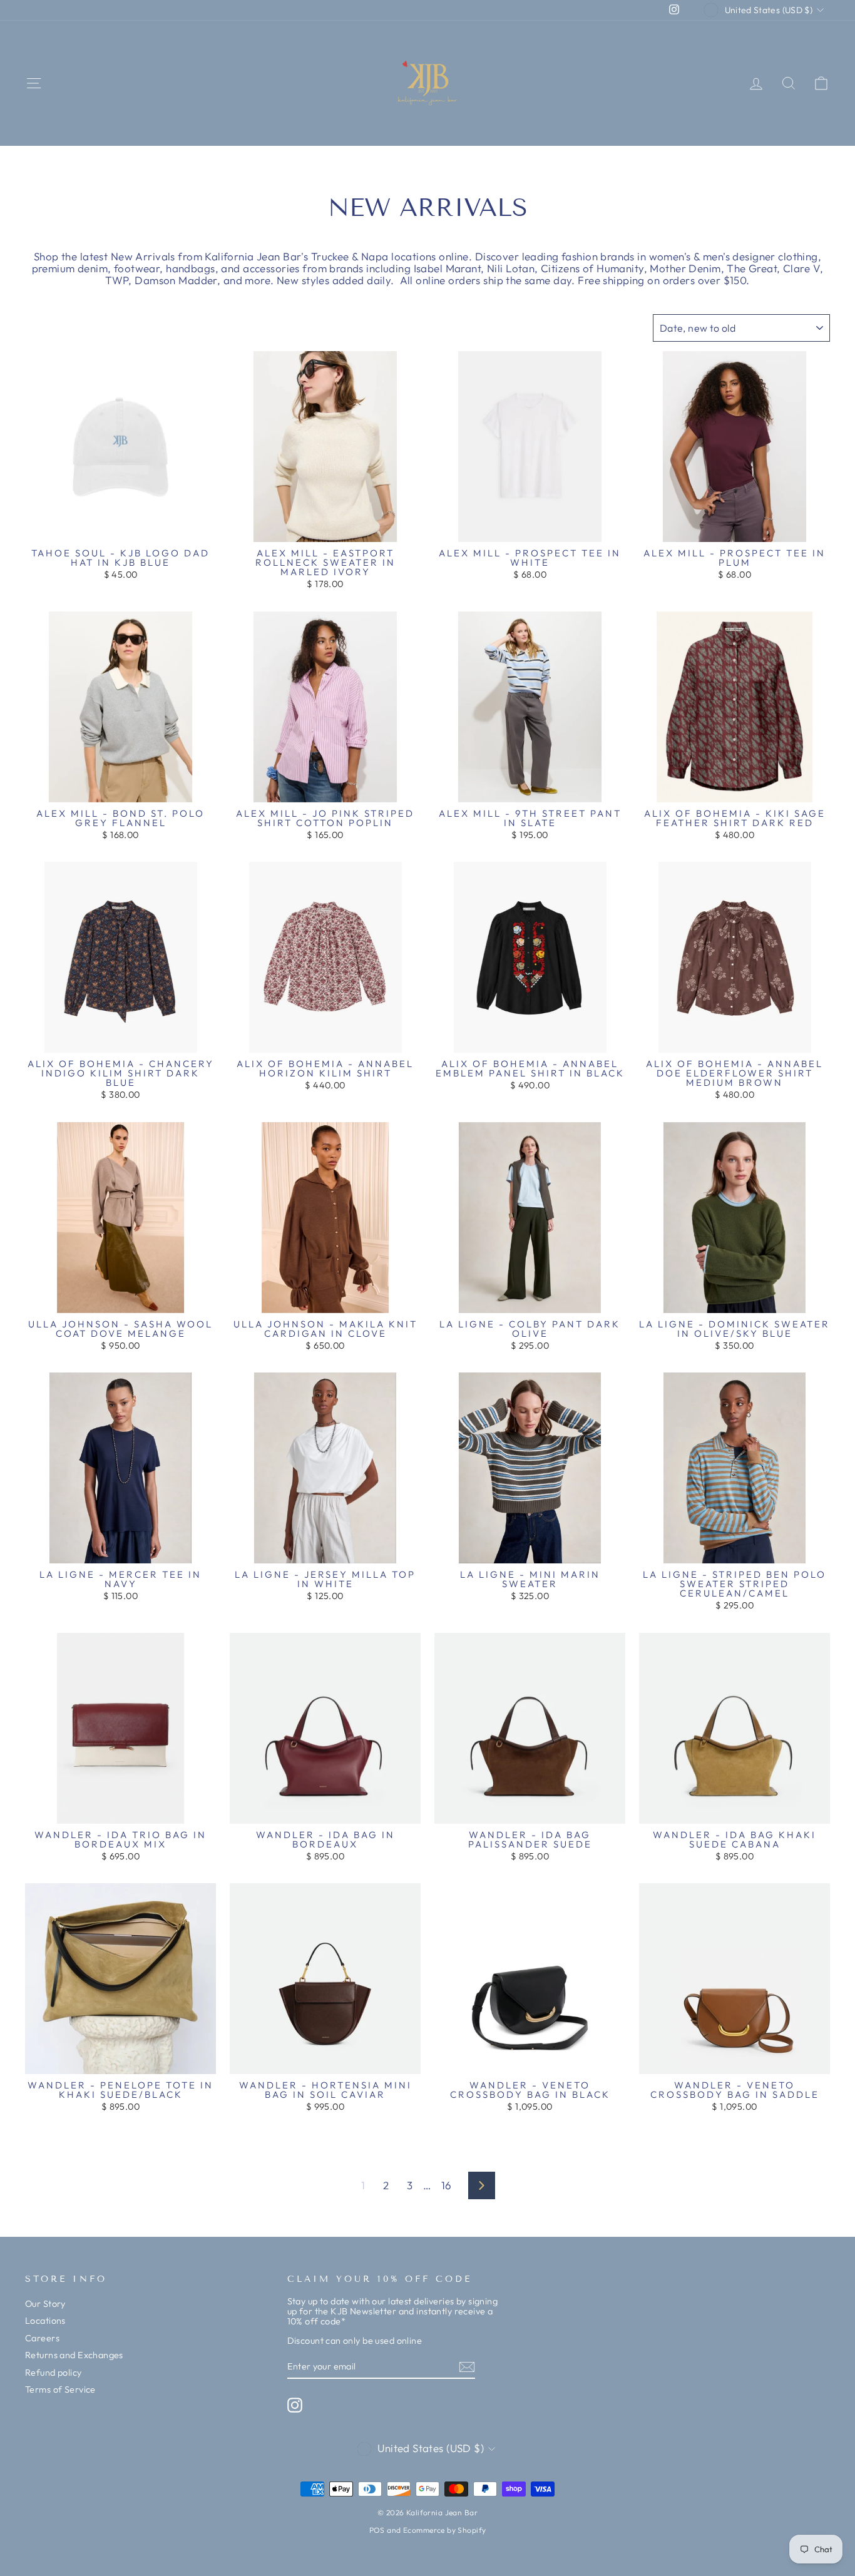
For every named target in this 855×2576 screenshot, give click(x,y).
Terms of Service (60, 2389)
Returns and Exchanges (74, 2355)
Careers (42, 2338)
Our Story (45, 2304)
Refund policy (54, 2373)
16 (447, 2185)
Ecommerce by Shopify (445, 2530)
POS (377, 2530)
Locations (45, 2321)
